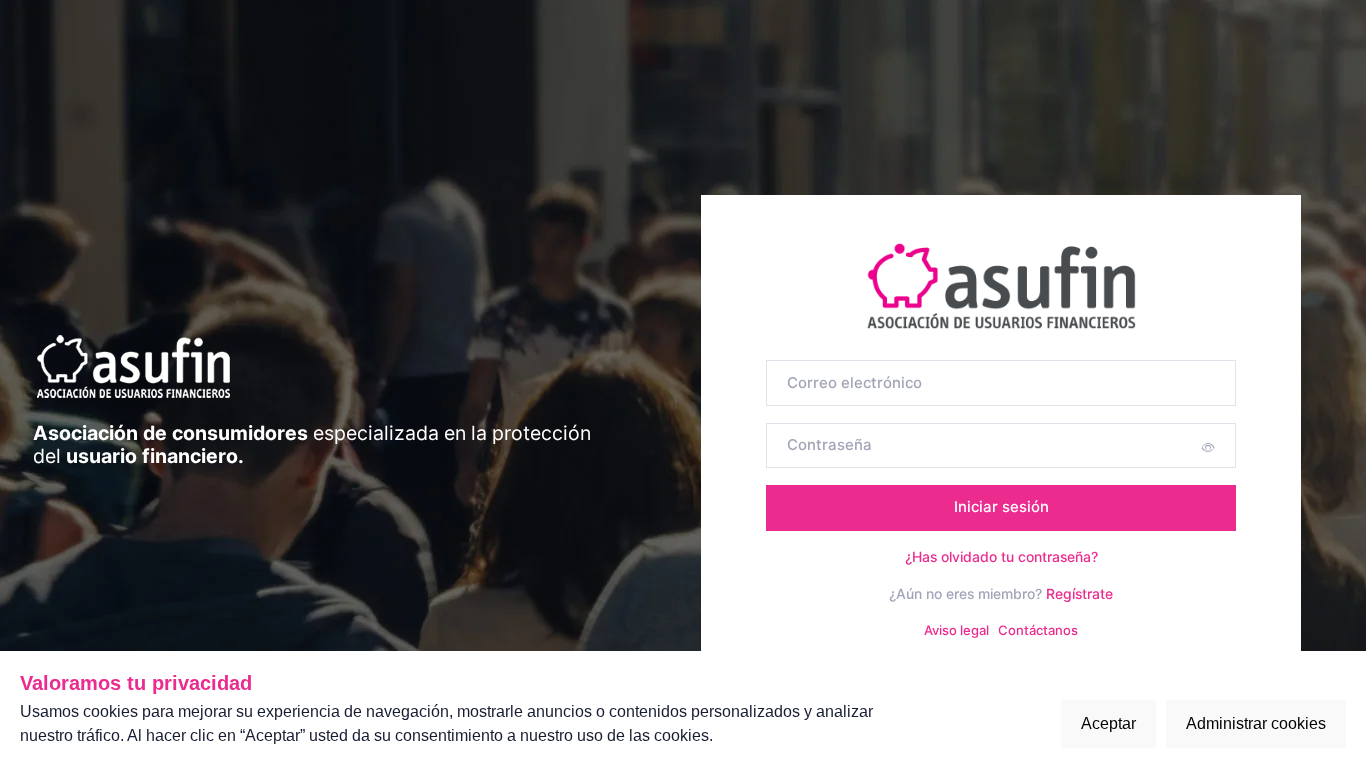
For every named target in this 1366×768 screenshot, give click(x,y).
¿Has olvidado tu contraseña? (1001, 556)
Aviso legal (956, 630)
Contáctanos (1038, 630)
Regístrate (1079, 593)
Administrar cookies (1256, 723)
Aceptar (1108, 723)
